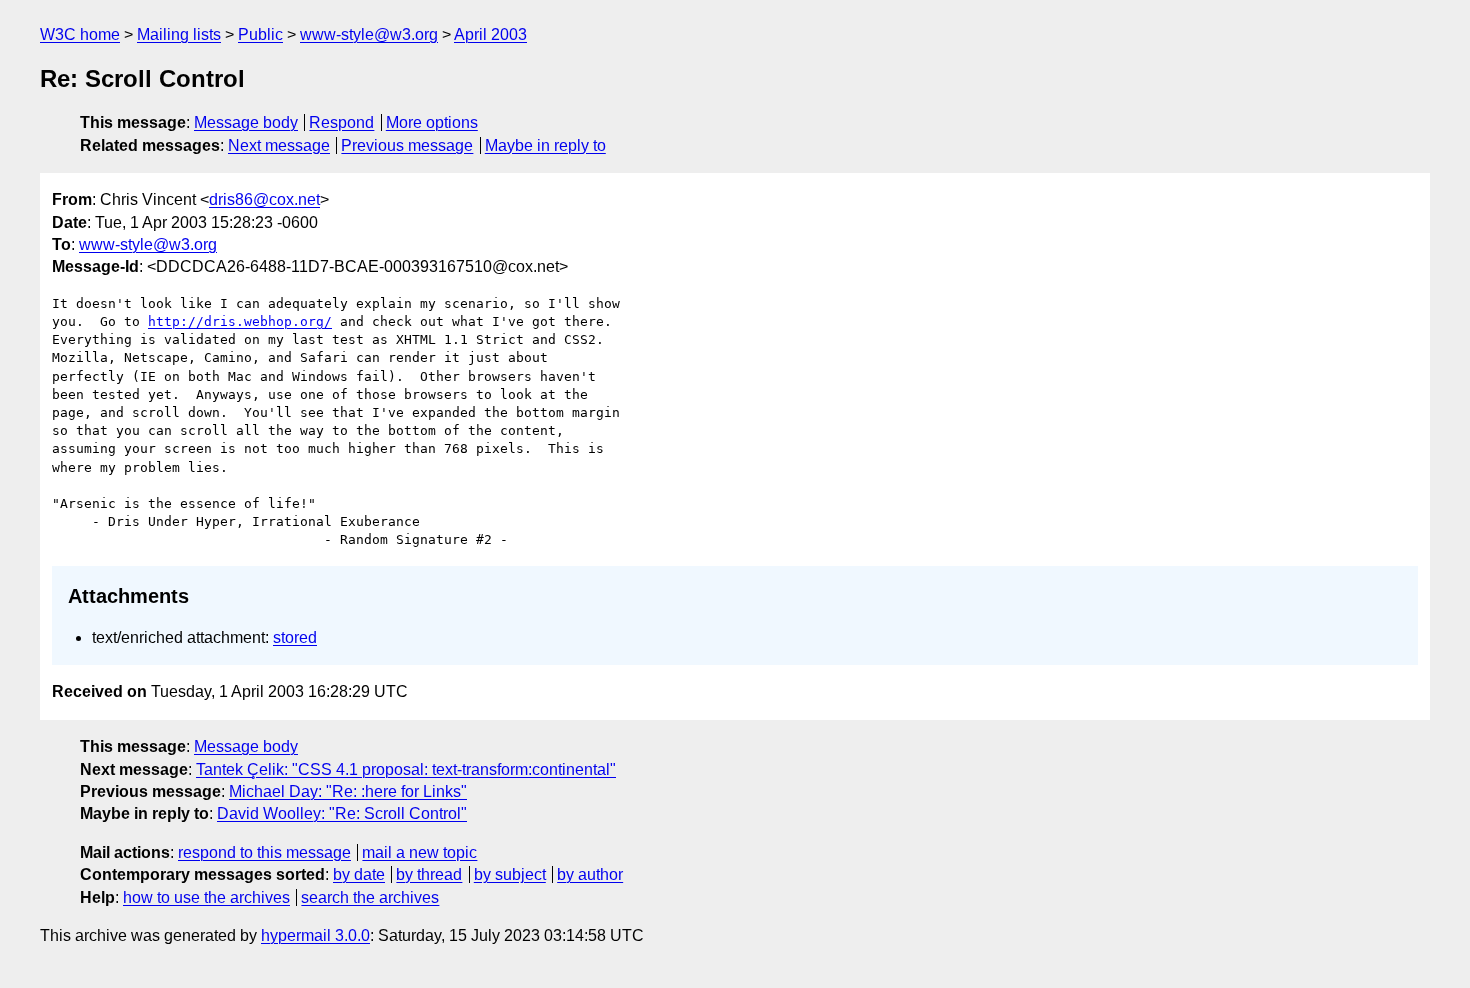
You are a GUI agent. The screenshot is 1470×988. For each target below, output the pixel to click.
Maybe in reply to (545, 145)
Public (260, 34)
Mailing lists (179, 34)
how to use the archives (206, 897)
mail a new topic (419, 852)
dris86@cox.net (264, 199)
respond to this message (264, 852)
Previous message (407, 145)
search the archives (370, 897)
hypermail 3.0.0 (315, 935)
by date (359, 874)
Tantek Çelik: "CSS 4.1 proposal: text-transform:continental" (406, 769)
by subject (510, 874)
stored (295, 637)
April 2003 (490, 34)
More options (432, 122)
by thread (429, 874)
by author (590, 874)
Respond (341, 122)
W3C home (80, 34)
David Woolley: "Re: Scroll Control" (342, 813)
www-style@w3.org (369, 34)
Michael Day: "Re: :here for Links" (348, 791)
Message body (246, 122)
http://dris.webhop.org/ (240, 321)
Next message (279, 145)
